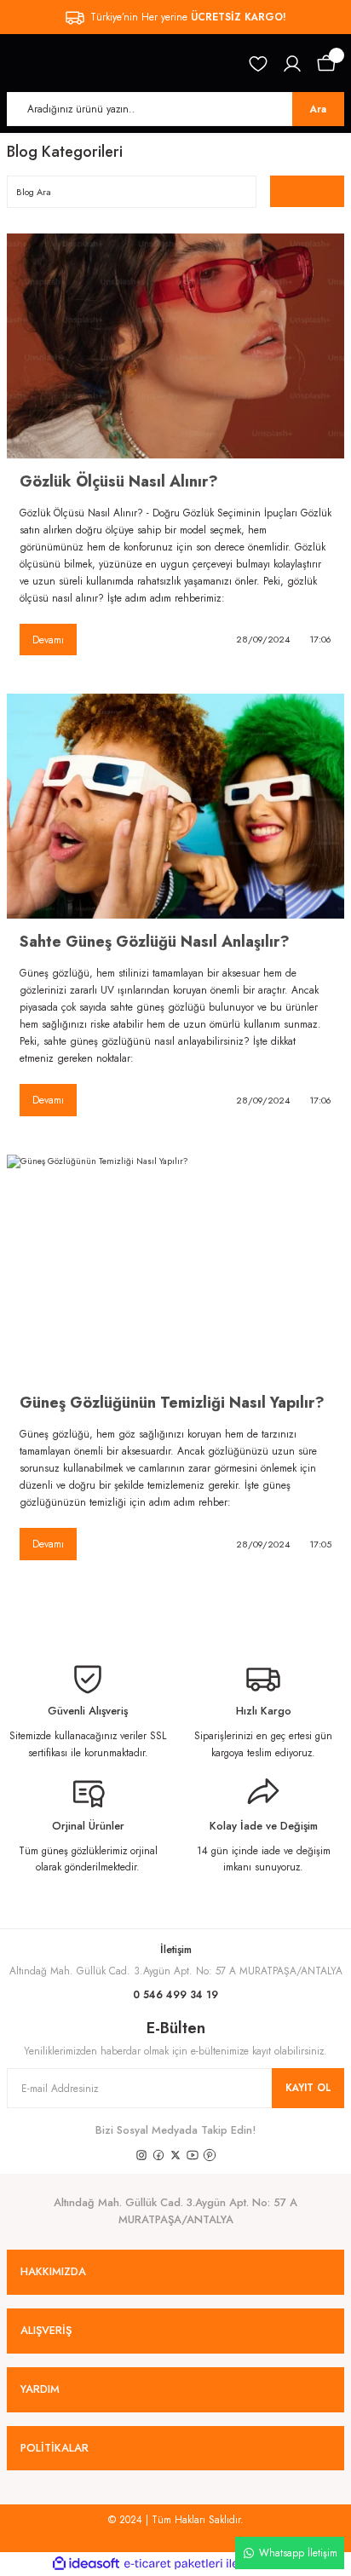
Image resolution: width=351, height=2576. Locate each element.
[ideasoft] (86, 2564)
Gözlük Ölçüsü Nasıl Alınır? (119, 481)
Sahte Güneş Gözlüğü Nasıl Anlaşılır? (155, 942)
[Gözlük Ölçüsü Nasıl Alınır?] (175, 346)
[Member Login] (292, 64)
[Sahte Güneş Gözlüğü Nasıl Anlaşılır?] (175, 806)
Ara (318, 109)
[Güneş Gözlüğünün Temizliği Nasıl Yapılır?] (175, 1267)
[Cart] (326, 64)
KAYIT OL (308, 2087)
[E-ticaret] (173, 2564)
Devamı (48, 640)
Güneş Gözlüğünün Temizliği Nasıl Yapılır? (172, 1403)
